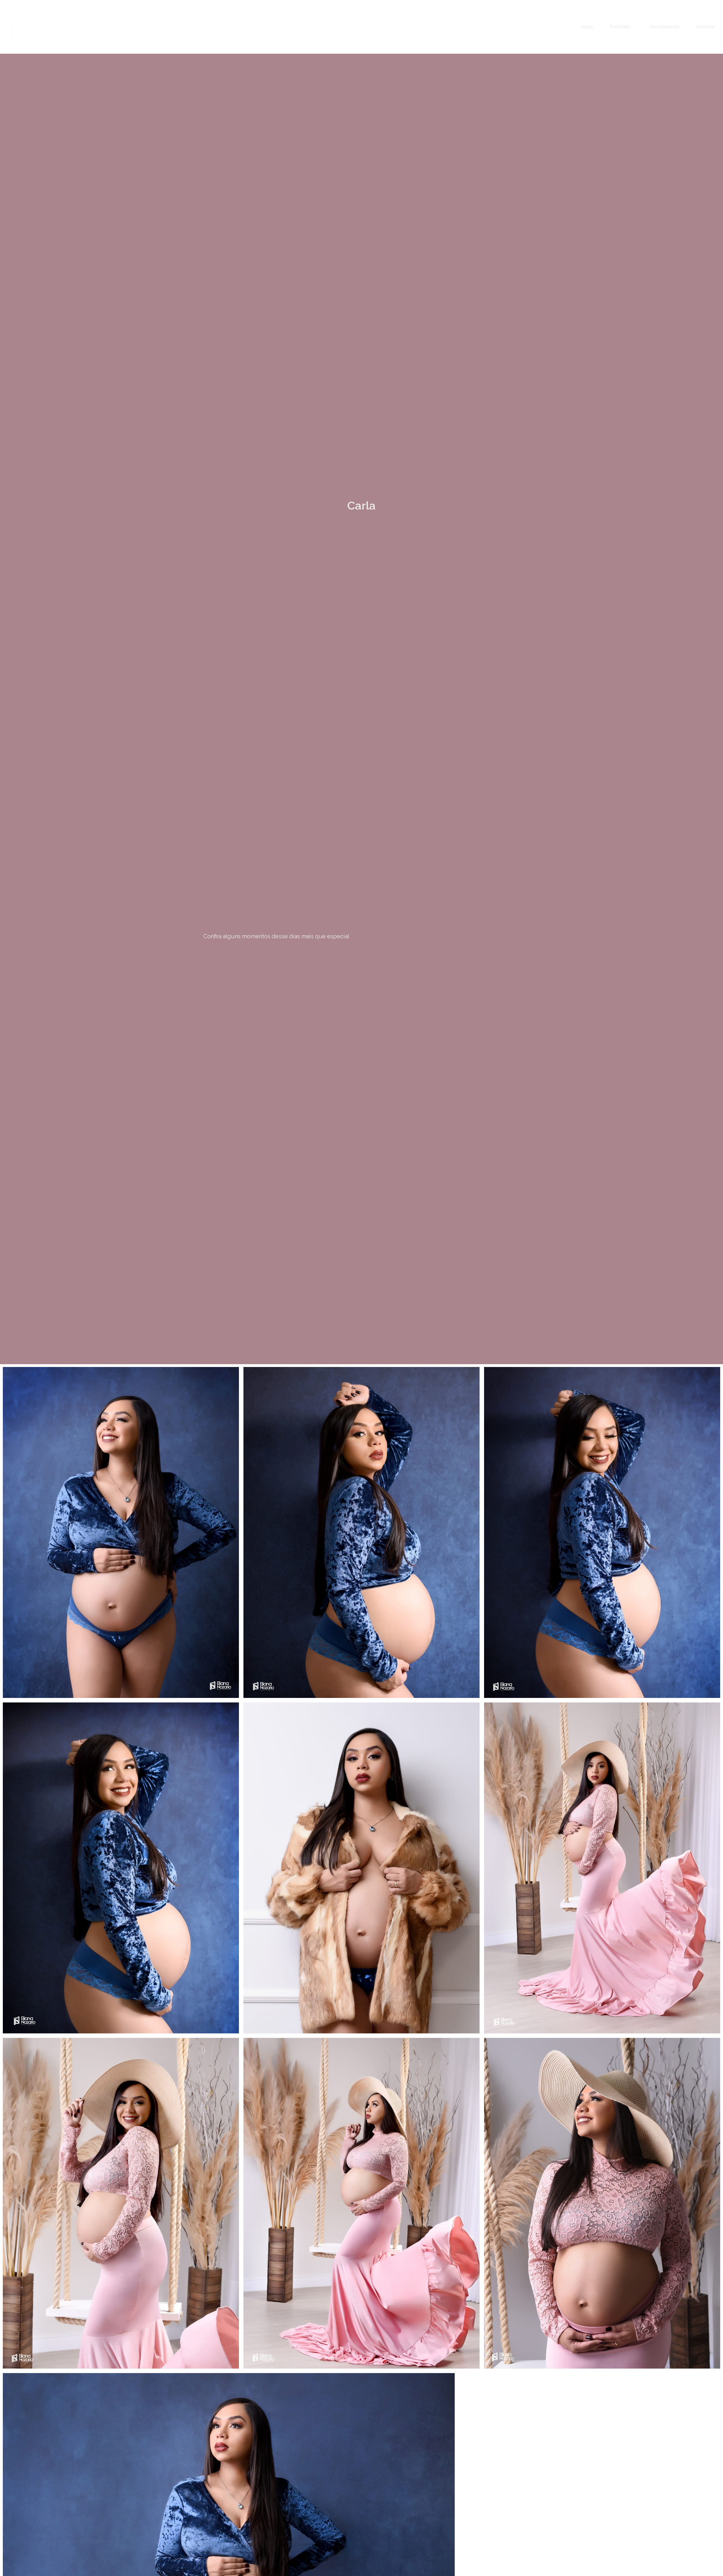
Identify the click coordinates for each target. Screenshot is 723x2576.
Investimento (665, 27)
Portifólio (620, 27)
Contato (705, 27)
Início (587, 27)
